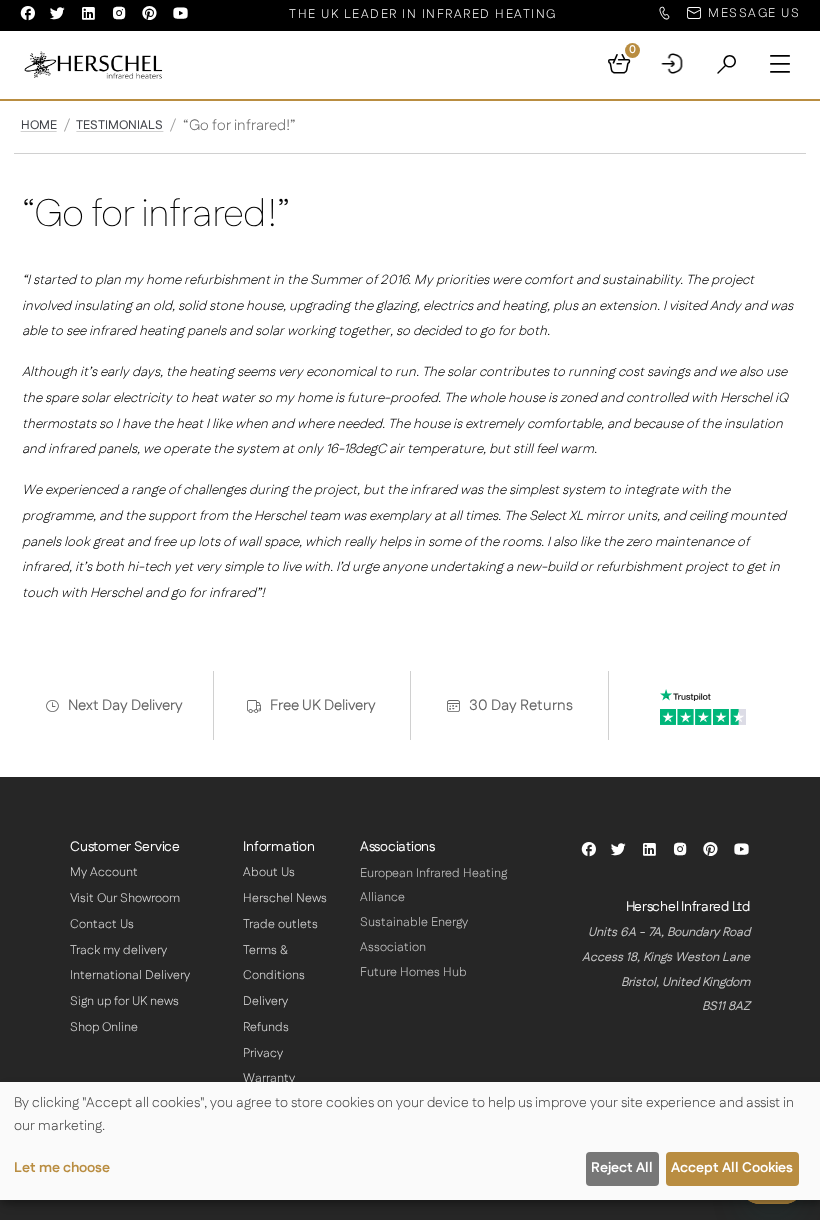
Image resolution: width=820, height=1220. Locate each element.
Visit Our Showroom (125, 898)
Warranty (269, 1078)
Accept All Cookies (732, 1168)
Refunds (266, 1027)
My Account (104, 872)
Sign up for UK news (124, 1001)
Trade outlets (280, 924)
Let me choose (62, 1168)
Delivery (265, 1001)
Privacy (263, 1053)
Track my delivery (118, 950)
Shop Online (104, 1027)
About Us (269, 872)
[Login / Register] (673, 65)
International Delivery (130, 975)
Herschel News (285, 898)
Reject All (622, 1168)
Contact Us (102, 924)
